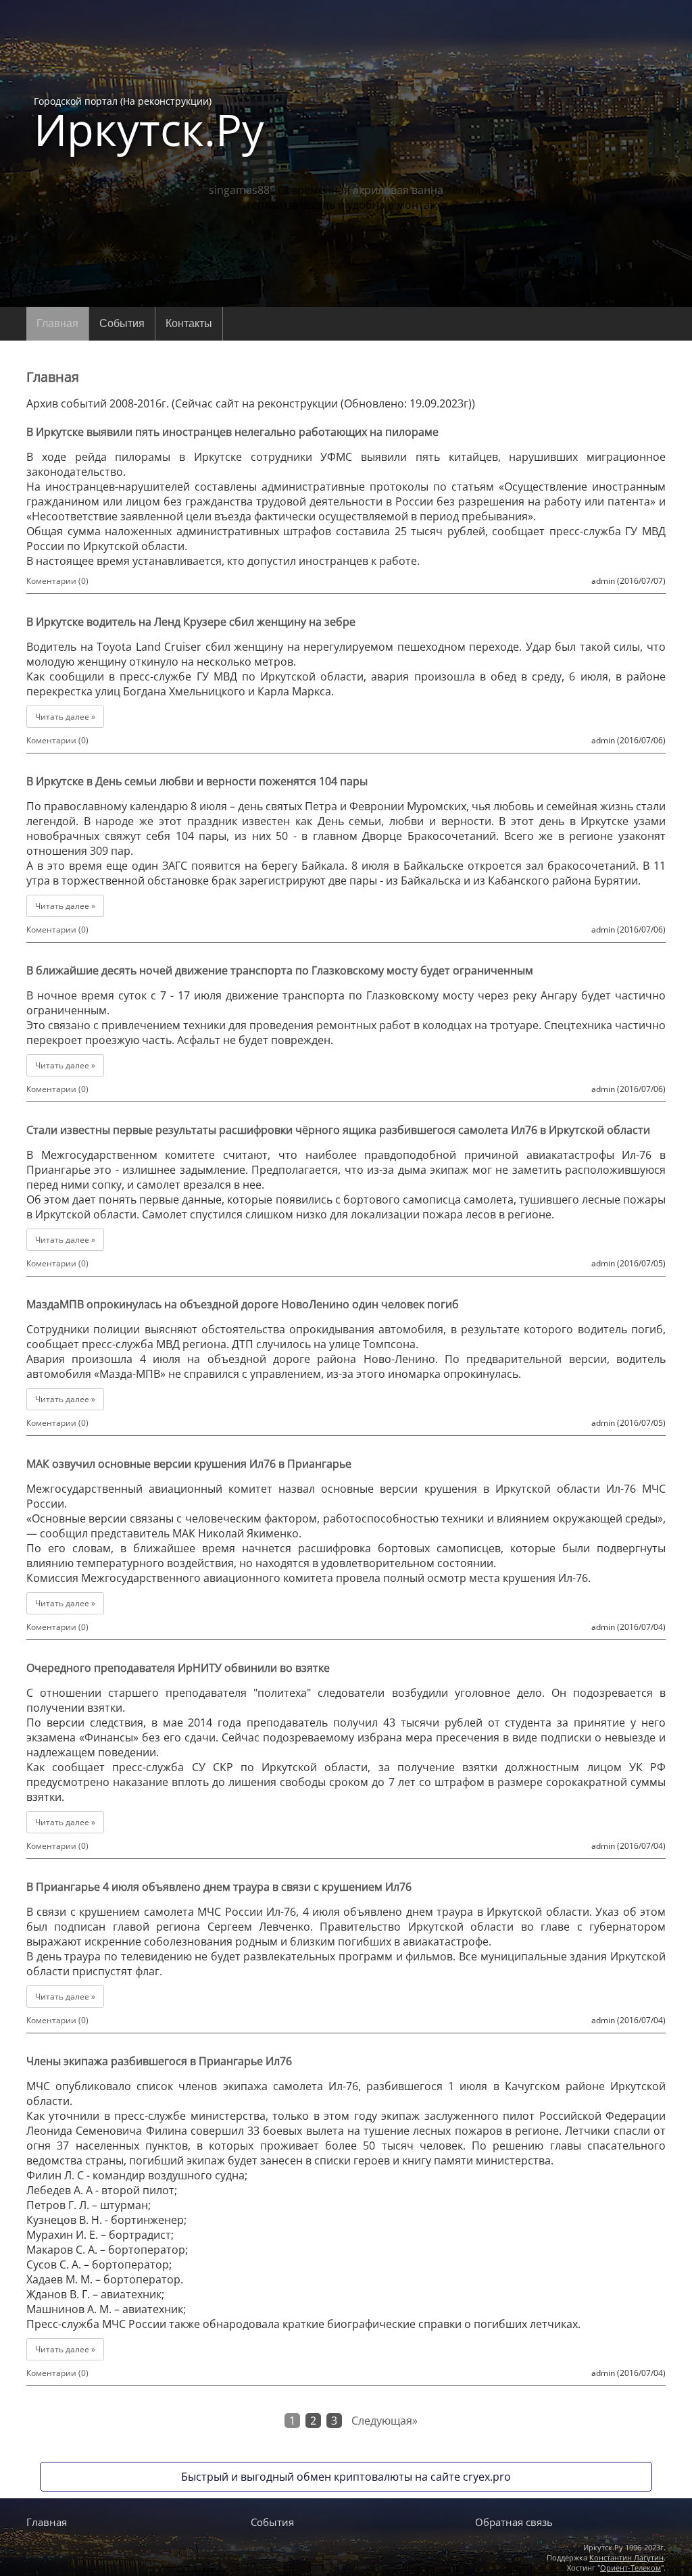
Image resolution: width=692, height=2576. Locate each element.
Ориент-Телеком (631, 2568)
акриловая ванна (398, 190)
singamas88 (239, 190)
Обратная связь (514, 2522)
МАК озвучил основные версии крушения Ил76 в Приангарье (189, 1464)
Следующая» (385, 2421)
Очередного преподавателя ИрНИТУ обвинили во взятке (178, 1668)
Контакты (189, 323)
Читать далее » (65, 717)
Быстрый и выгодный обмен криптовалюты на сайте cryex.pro (346, 2477)
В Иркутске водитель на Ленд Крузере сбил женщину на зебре (191, 622)
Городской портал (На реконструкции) (149, 123)
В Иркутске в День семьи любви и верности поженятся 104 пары (197, 781)
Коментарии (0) (57, 581)
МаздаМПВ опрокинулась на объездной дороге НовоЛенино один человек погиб (243, 1304)
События (122, 323)
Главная (57, 323)
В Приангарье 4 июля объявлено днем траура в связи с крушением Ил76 (219, 1887)
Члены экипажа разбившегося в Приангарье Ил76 (159, 2061)
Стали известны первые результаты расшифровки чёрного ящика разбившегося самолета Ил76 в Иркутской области (338, 1130)
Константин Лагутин (626, 2557)
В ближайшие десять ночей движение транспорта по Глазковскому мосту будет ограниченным (280, 970)
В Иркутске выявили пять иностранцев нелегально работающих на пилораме (232, 432)
